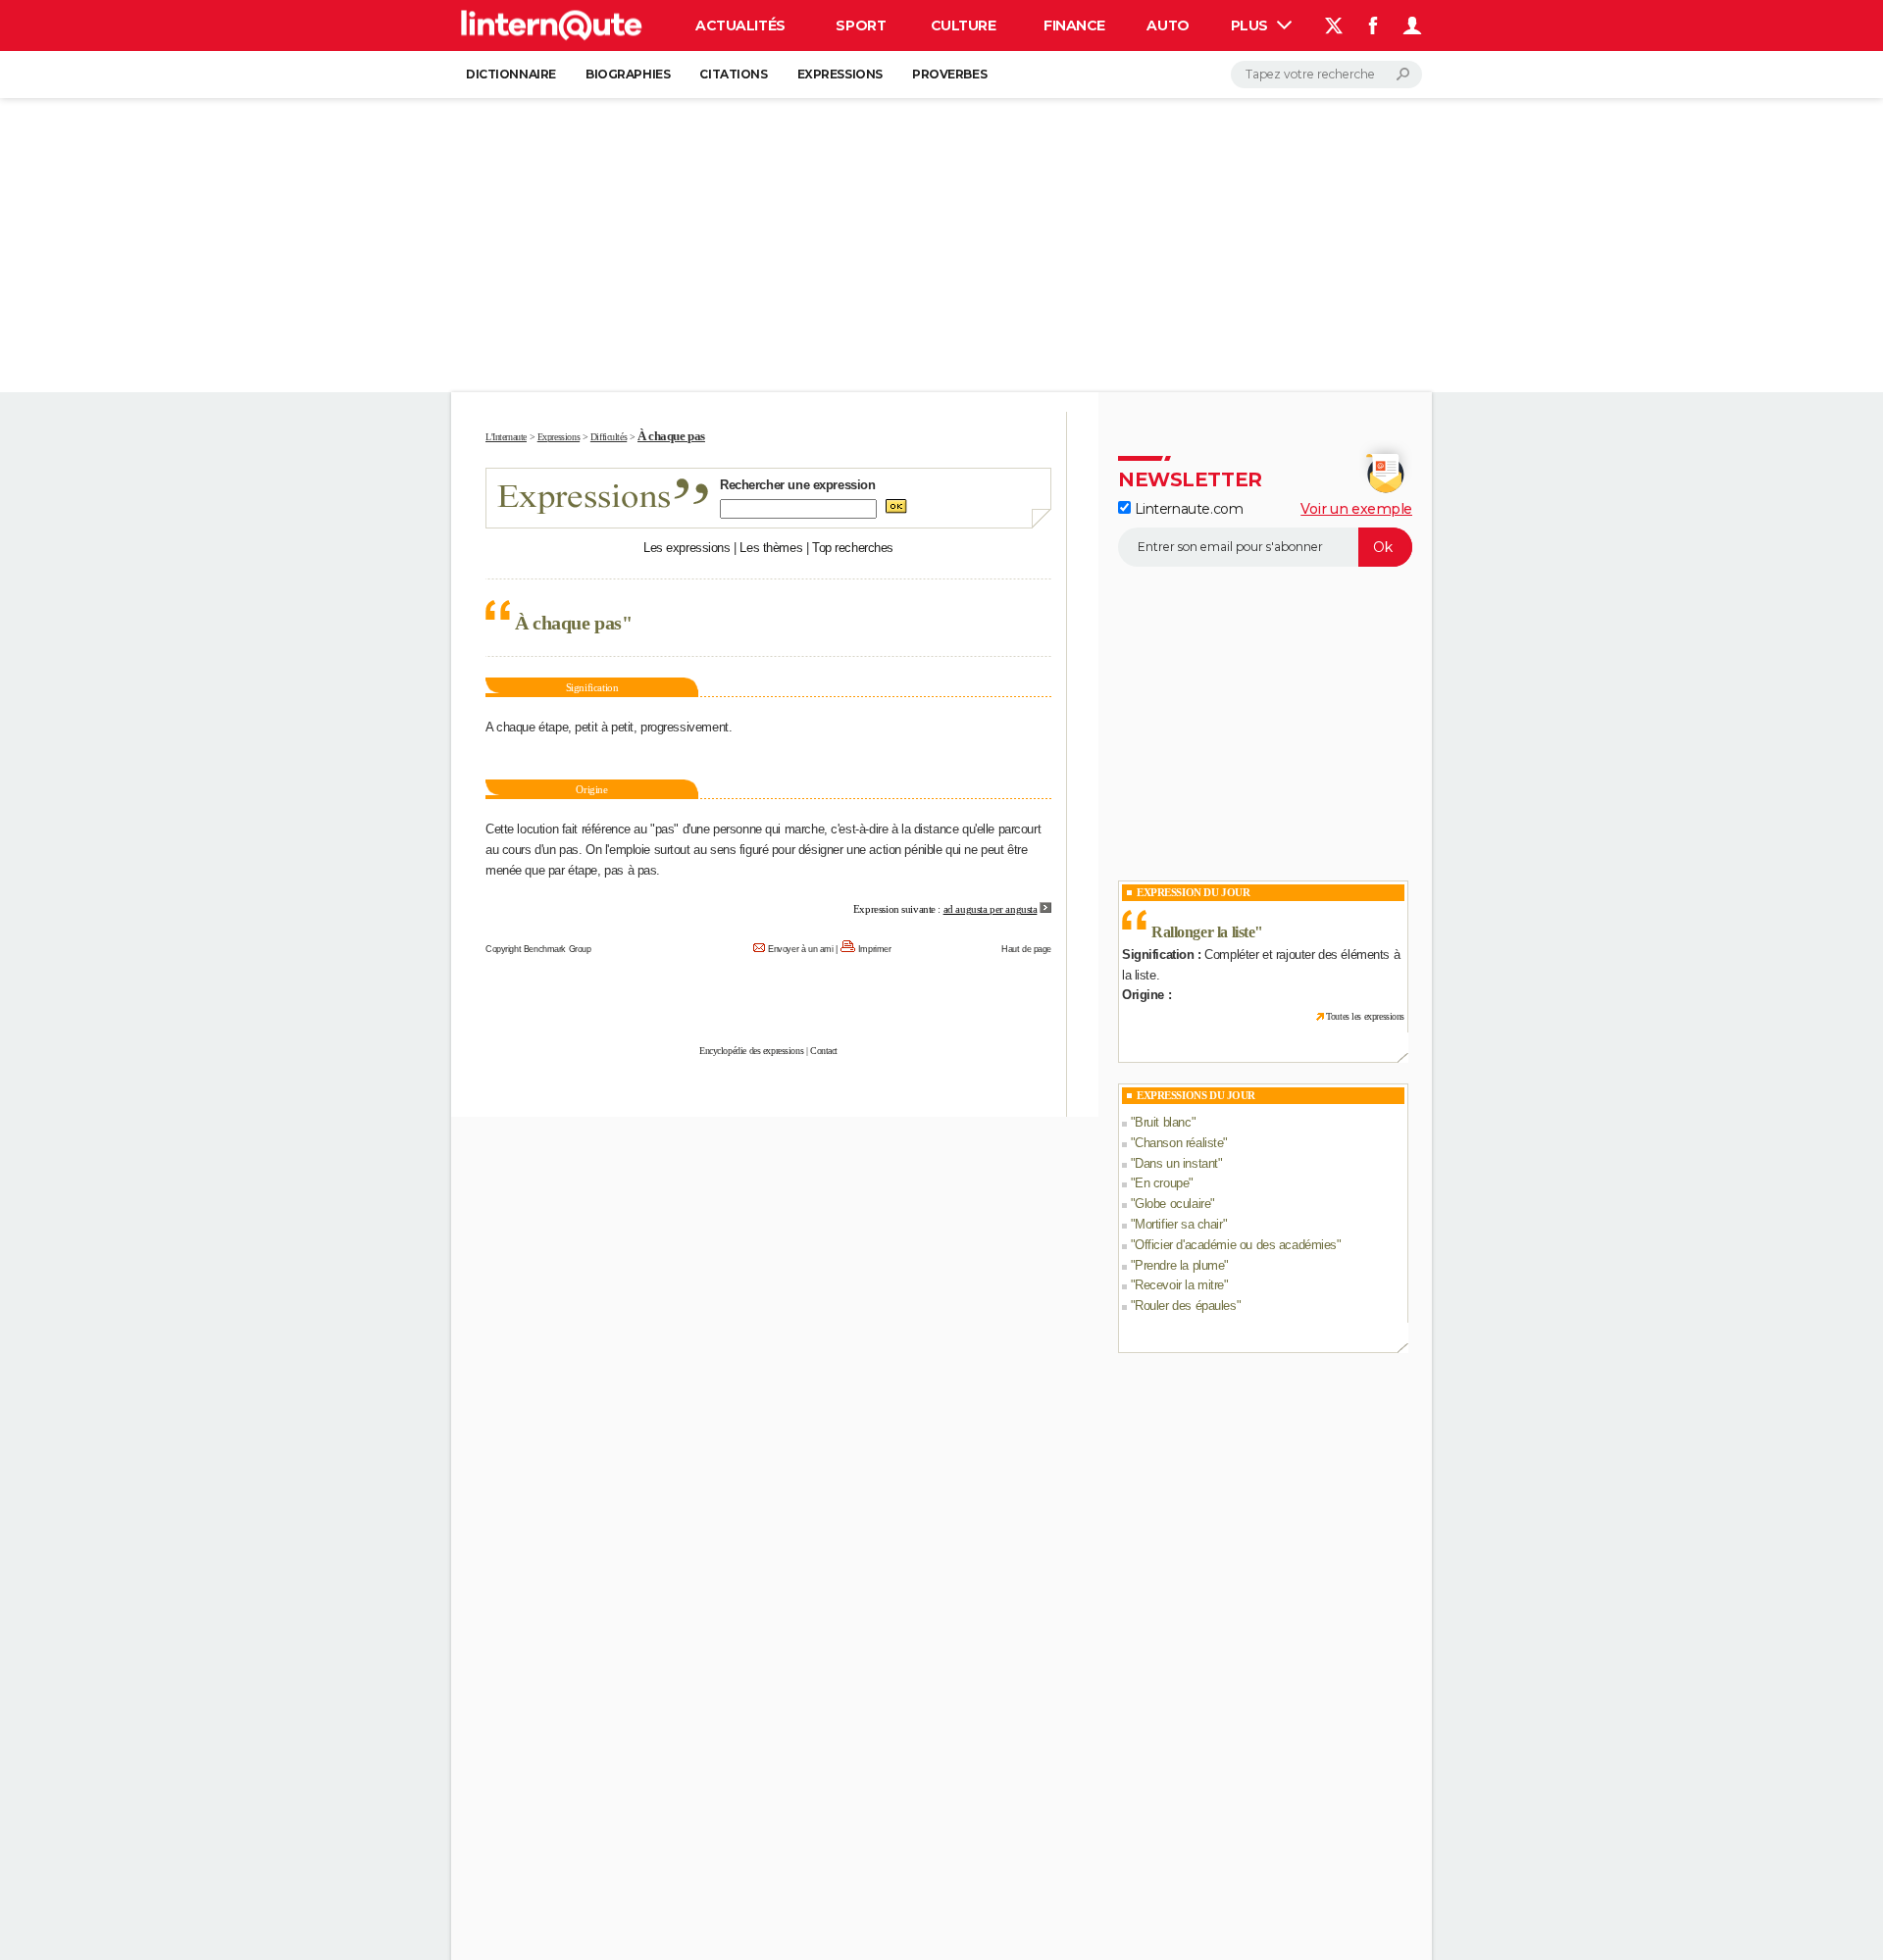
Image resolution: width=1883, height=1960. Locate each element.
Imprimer (875, 949)
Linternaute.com (1187, 509)
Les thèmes (771, 548)
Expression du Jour (1193, 892)
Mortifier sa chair (1178, 1224)
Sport (861, 25)
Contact (824, 1051)
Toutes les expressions (1365, 1016)
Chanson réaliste (1179, 1143)
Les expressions (687, 548)
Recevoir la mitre (1179, 1285)
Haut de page (1026, 949)
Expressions (840, 74)
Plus (1251, 25)
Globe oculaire (1172, 1204)
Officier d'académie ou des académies (1236, 1245)
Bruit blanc (1163, 1122)
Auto (1168, 25)
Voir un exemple (1356, 509)
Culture (964, 25)
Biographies (628, 74)
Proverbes (949, 74)
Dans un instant (1176, 1163)
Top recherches (853, 548)
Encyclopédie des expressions (751, 1051)
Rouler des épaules (1185, 1306)
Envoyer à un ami (800, 949)
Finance (1074, 25)
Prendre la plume (1179, 1265)
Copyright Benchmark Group (538, 949)
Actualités (740, 25)
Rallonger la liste (1203, 932)
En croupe (1162, 1183)
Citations (733, 74)
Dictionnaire (511, 74)
